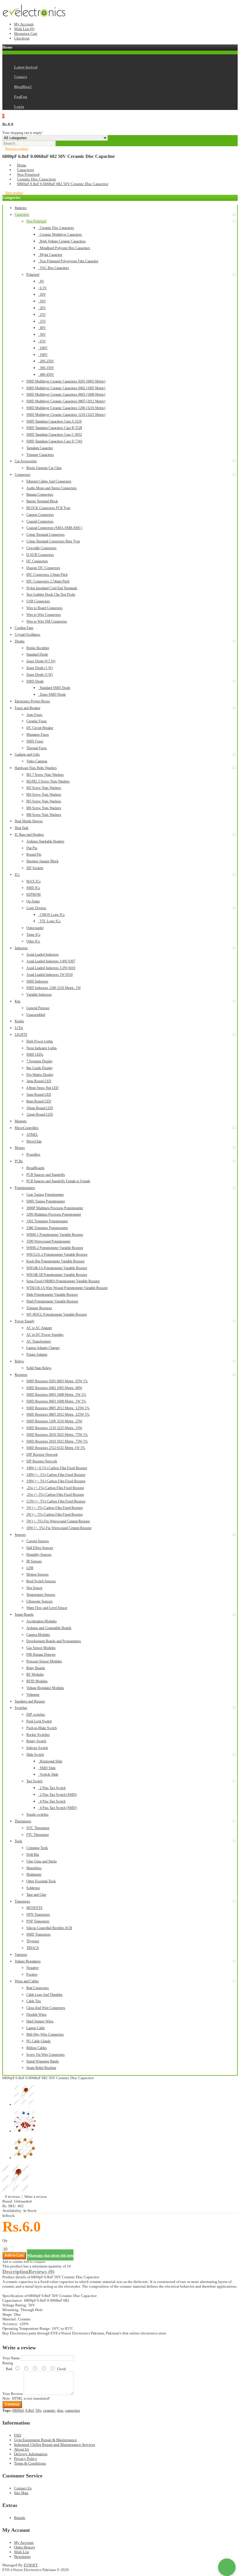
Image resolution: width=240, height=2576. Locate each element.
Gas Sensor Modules (41, 1648)
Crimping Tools (37, 1848)
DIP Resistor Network (42, 1455)
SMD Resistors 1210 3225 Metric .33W (54, 1428)
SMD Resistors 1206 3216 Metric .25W (54, 1421)
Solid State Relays (39, 1368)
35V (42, 321)
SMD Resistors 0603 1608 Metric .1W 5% (56, 1401)
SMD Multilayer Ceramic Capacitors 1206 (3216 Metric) (66, 408)
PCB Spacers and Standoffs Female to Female (58, 1181)
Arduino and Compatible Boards (49, 1628)
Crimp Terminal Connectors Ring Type (53, 541)
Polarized (33, 275)
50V (42, 335)
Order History (25, 2547)
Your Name (11, 2358)
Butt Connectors (38, 1988)
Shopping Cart (26, 33)
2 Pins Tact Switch (52, 1788)
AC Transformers (39, 1341)
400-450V (46, 375)
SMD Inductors (37, 981)
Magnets (21, 1121)
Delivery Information (31, 2454)
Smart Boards (24, 1614)
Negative (32, 1968)
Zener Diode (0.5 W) (41, 661)
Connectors (23, 475)
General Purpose (38, 1008)
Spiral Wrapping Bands (43, 2061)
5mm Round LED (39, 1095)
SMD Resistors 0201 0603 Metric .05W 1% (57, 1381)
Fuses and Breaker (28, 708)
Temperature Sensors (41, 1595)
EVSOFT (31, 2565)
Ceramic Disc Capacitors (36, 179)
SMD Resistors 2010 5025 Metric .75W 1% (57, 1435)
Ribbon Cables (37, 2048)
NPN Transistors (38, 1915)
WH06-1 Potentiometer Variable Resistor (55, 1235)
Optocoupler (35, 928)
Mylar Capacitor (50, 255)
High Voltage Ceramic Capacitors (62, 241)
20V (42, 308)
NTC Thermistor (38, 1828)
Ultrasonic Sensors (40, 1601)
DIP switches (36, 1715)
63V (42, 341)
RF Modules (35, 1674)
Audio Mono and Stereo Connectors (52, 488)
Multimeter (34, 1874)
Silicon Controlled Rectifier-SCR (49, 1928)
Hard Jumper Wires (40, 2021)
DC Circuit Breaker (40, 728)
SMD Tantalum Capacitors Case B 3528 (54, 428)
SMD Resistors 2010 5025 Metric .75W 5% (57, 1441)
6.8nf (30, 2410)
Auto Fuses (34, 715)
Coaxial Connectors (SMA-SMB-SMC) (54, 528)
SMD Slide (47, 1768)
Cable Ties (34, 2001)
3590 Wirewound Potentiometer (48, 1241)
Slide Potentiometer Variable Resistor (52, 1295)
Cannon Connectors (40, 515)
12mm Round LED (40, 1114)
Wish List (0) (24, 29)
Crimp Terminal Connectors (46, 535)
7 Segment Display (40, 1061)
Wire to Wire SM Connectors (47, 621)
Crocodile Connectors (41, 548)
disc (60, 2410)
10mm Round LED (40, 1108)
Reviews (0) (41, 2272)
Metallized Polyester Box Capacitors (64, 248)
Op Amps (33, 901)
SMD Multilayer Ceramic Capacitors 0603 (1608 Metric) (66, 394)
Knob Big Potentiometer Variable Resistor (55, 1261)
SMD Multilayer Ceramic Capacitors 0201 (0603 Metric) (66, 381)
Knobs (19, 1021)
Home (22, 165)
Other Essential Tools (41, 1881)
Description (15, 2272)
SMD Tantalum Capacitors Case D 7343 (54, 441)
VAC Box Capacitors (54, 268)
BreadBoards (35, 1168)
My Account (24, 24)
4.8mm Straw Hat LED (42, 1088)
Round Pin (34, 854)
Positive (32, 1974)
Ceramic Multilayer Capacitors (60, 235)
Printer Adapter (37, 1355)
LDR (30, 1568)
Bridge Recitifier (38, 648)
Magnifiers (34, 1868)
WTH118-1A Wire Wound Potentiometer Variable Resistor (67, 1288)
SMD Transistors (38, 1934)
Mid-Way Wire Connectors (45, 2034)
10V (42, 294)
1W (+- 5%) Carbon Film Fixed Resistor (55, 1508)
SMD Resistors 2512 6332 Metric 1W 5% (56, 1448)
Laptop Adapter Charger (43, 1348)
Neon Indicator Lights (42, 1048)
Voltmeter (33, 1695)
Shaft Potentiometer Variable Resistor (52, 1301)
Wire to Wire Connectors (44, 615)
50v (38, 2410)
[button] (227, 2567)
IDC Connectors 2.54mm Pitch (48, 581)
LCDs (19, 1028)
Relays (19, 1361)
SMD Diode (35, 681)
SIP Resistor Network (42, 1461)
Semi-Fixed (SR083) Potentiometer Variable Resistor (63, 1281)
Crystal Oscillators (28, 635)
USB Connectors (38, 601)
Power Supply (25, 1321)
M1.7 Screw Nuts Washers (45, 775)
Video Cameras (37, 761)
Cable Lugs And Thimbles (44, 1995)
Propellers (33, 1155)
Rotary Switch (36, 1741)
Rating (8, 2363)
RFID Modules (37, 1681)
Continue (12, 2404)
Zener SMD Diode (52, 695)
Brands (20, 2518)
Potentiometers (25, 1188)
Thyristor (33, 1941)
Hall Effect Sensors (40, 1548)
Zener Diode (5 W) (40, 675)
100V (43, 348)
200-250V (46, 361)
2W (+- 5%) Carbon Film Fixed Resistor (55, 1514)
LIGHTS (21, 1035)
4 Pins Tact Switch (52, 1801)
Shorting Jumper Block (42, 861)
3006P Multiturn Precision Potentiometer (55, 1208)
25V (42, 315)
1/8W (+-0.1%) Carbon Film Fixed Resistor (57, 1468)
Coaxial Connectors (40, 521)
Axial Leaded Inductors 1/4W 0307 (51, 961)
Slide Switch (35, 1755)
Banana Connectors (40, 494)
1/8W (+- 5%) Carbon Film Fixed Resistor (56, 1481)
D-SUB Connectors (40, 555)
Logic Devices (36, 908)
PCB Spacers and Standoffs (46, 1175)
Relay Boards (36, 1668)
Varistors (21, 1955)
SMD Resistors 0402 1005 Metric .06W (54, 1388)
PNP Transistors (38, 1921)
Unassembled (36, 1015)
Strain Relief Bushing (41, 2068)
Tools (18, 1841)
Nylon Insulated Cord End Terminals (52, 588)
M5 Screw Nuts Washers (44, 801)
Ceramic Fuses (37, 721)
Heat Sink (22, 828)
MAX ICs (34, 881)
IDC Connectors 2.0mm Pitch (47, 575)
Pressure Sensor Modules (44, 1661)
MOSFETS (34, 1908)
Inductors (21, 948)
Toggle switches (37, 1815)
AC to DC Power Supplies (45, 1335)
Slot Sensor (34, 1588)
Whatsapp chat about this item (50, 2255)
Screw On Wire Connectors (46, 2055)
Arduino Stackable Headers (45, 841)
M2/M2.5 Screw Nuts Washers (48, 781)
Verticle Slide (48, 1774)
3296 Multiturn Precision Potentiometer (54, 1214)
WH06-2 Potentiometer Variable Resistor (55, 1248)
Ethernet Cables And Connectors (49, 481)
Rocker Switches (38, 1735)
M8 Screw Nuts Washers (44, 815)
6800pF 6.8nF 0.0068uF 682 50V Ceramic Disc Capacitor (63, 184)
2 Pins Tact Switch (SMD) (57, 1795)
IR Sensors (34, 1561)
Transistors (22, 1901)
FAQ (18, 2435)
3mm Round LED (39, 1081)
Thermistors (23, 1821)
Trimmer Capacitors (40, 455)
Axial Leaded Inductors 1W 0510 (49, 975)
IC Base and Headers (29, 835)
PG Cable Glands (38, 2041)
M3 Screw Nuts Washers (44, 788)
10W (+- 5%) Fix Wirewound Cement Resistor (59, 1528)
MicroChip (34, 1141)
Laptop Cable (36, 2028)
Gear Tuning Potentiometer (45, 1195)
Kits (18, 1001)
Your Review (13, 2394)
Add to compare (34, 2262)
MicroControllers (27, 1128)
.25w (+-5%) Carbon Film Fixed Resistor (55, 1495)
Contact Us (23, 2488)
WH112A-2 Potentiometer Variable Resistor (57, 1255)
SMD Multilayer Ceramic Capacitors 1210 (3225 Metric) (66, 415)
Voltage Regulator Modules (45, 1688)
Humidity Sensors (39, 1555)
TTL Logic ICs (49, 921)
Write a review (36, 2197)
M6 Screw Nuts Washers (44, 808)
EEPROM (34, 895)
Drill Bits (33, 1855)
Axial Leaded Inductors (43, 954)
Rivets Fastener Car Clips (44, 468)
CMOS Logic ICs (51, 915)
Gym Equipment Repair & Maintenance (46, 2440)
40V (42, 328)
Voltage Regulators (28, 1961)
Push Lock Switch (39, 1721)
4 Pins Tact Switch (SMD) (57, 1808)
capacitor (73, 2410)
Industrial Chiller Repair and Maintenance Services (55, 2445)
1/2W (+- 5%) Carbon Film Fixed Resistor (56, 1501)
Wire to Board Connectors (44, 608)
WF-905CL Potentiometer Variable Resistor (57, 1314)
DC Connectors (37, 561)
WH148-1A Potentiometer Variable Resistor (57, 1268)
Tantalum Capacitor (40, 448)
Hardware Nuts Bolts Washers (36, 768)
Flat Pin (32, 848)
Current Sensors (38, 1541)
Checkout (22, 38)
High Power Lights (40, 1041)
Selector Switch (37, 1748)
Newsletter (22, 2557)
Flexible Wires (36, 2015)
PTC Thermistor (38, 1835)
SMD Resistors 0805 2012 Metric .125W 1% (58, 1408)
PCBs (19, 1161)
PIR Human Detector (41, 1655)
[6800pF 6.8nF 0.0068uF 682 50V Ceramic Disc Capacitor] (17, 2192)
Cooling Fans (24, 628)
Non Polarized (28, 174)
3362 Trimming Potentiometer (47, 1221)
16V (42, 301)
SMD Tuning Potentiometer (46, 1201)
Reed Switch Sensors (41, 1581)
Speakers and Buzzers (30, 1701)
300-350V (46, 368)
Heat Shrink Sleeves (29, 821)
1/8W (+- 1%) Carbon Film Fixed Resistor (56, 1475)
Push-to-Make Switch (42, 1728)
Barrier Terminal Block (42, 501)
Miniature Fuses (38, 735)
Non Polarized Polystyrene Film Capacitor (68, 261)
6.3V (42, 288)
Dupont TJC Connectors (43, 568)
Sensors (20, 1535)
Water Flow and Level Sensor (47, 1608)
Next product (14, 192)
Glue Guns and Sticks (42, 1861)
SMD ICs (33, 888)
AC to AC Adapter (39, 1328)
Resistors (21, 1375)
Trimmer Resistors (39, 1308)
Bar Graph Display (40, 1068)
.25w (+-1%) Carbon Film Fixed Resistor (55, 1488)
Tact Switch (34, 1781)
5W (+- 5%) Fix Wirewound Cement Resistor (58, 1521)
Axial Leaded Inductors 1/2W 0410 (51, 968)
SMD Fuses (35, 741)
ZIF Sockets (35, 868)
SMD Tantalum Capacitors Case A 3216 (54, 421)
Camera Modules (38, 1635)
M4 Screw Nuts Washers (44, 795)
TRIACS (33, 1948)
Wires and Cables (27, 1981)
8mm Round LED (39, 1101)
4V (41, 281)
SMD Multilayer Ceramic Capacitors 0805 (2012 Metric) (66, 401)
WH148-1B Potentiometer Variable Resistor (57, 1275)
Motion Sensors (37, 1574)
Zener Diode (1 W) (40, 668)
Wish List (22, 2552)
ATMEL (32, 1135)
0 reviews (12, 2197)
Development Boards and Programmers (54, 1641)
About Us (22, 2449)
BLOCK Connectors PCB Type (48, 508)
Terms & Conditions (30, 2463)
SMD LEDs (35, 1054)
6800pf (18, 2410)
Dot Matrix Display (40, 1075)
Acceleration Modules (42, 1621)
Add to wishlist (12, 2262)
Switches (21, 1708)
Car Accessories (26, 461)
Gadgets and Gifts (27, 754)
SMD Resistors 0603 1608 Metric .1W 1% (56, 1395)
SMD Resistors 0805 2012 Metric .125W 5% (58, 1414)
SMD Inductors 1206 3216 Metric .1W (54, 988)
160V (43, 355)
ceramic (49, 2410)
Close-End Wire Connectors (46, 2008)
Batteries (21, 208)
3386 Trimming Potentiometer (47, 1228)
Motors (20, 1148)
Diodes (20, 641)
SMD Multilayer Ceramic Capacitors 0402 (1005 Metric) (66, 388)
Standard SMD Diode (54, 688)
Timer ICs (33, 935)
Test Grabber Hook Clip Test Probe (51, 595)
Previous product (17, 149)
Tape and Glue (36, 1895)
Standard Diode (37, 654)
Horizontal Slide (50, 1761)
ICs (17, 875)
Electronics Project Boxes (32, 701)
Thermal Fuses (37, 748)
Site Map (21, 2493)
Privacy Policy (26, 2459)
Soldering (33, 1888)
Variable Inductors (39, 995)
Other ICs (33, 941)
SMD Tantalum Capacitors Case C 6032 (54, 435)
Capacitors (25, 170)
